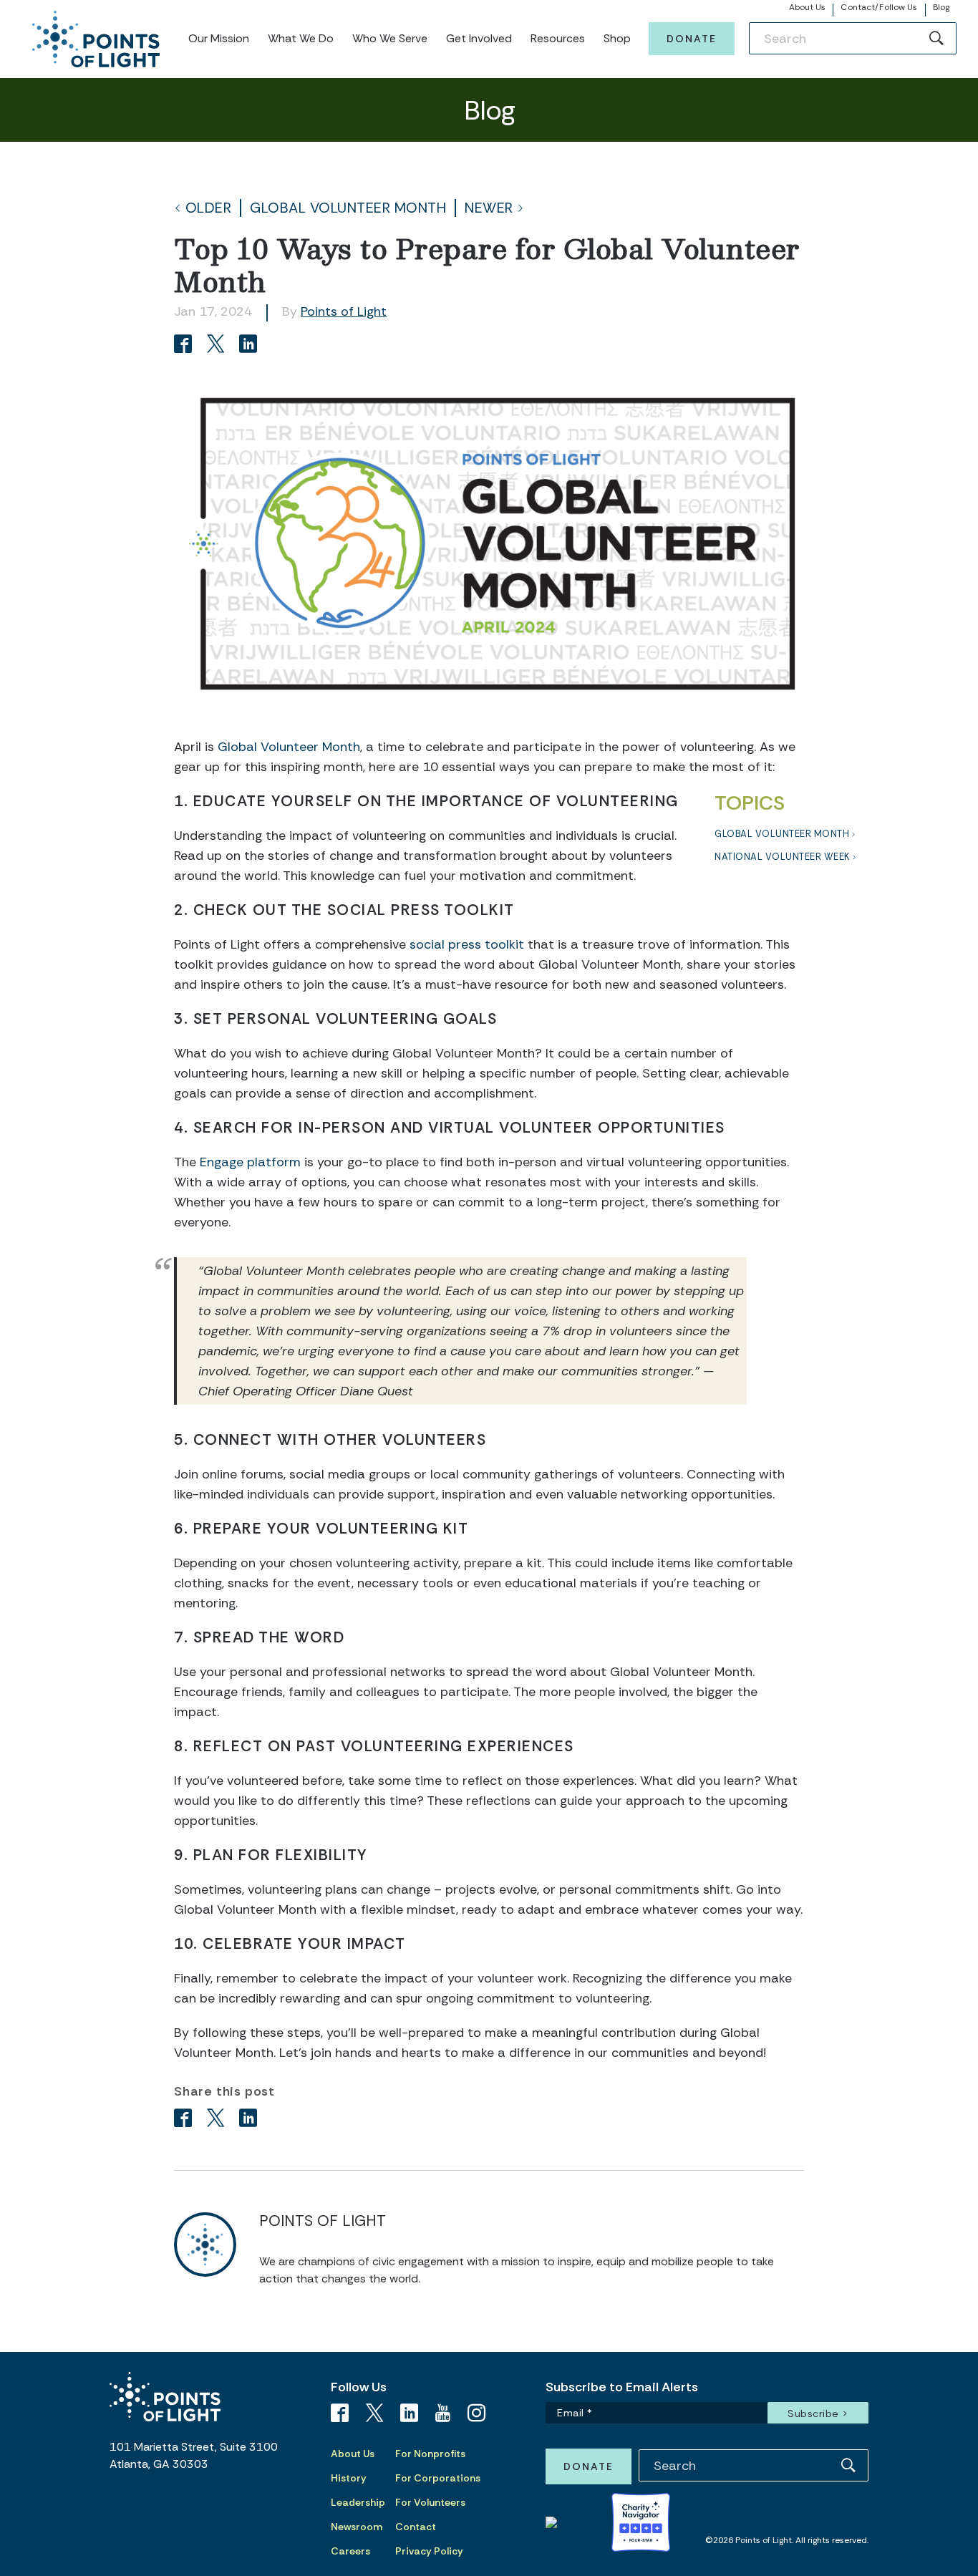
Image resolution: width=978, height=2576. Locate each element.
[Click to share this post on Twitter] (218, 345)
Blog (941, 7)
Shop (617, 38)
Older (209, 208)
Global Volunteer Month (348, 208)
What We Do (301, 38)
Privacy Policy (429, 2551)
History (349, 2478)
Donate (692, 39)
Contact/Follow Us (879, 7)
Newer (489, 208)
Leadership (358, 2502)
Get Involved (479, 38)
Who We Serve (390, 38)
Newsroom (357, 2527)
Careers (350, 2551)
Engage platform (250, 1162)
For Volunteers (430, 2502)
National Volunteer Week (782, 857)
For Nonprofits (430, 2454)
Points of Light (344, 311)
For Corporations (438, 2478)
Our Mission (219, 38)
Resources (558, 38)
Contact (416, 2527)
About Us (808, 7)
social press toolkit (467, 944)
